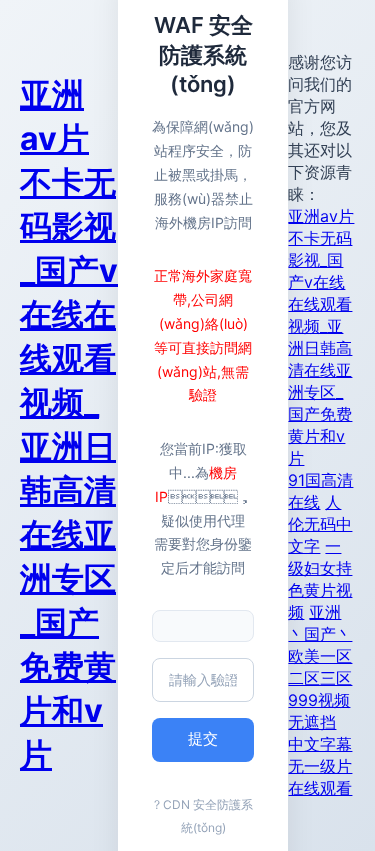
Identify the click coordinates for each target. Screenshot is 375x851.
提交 (203, 738)
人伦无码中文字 (320, 524)
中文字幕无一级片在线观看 (320, 766)
